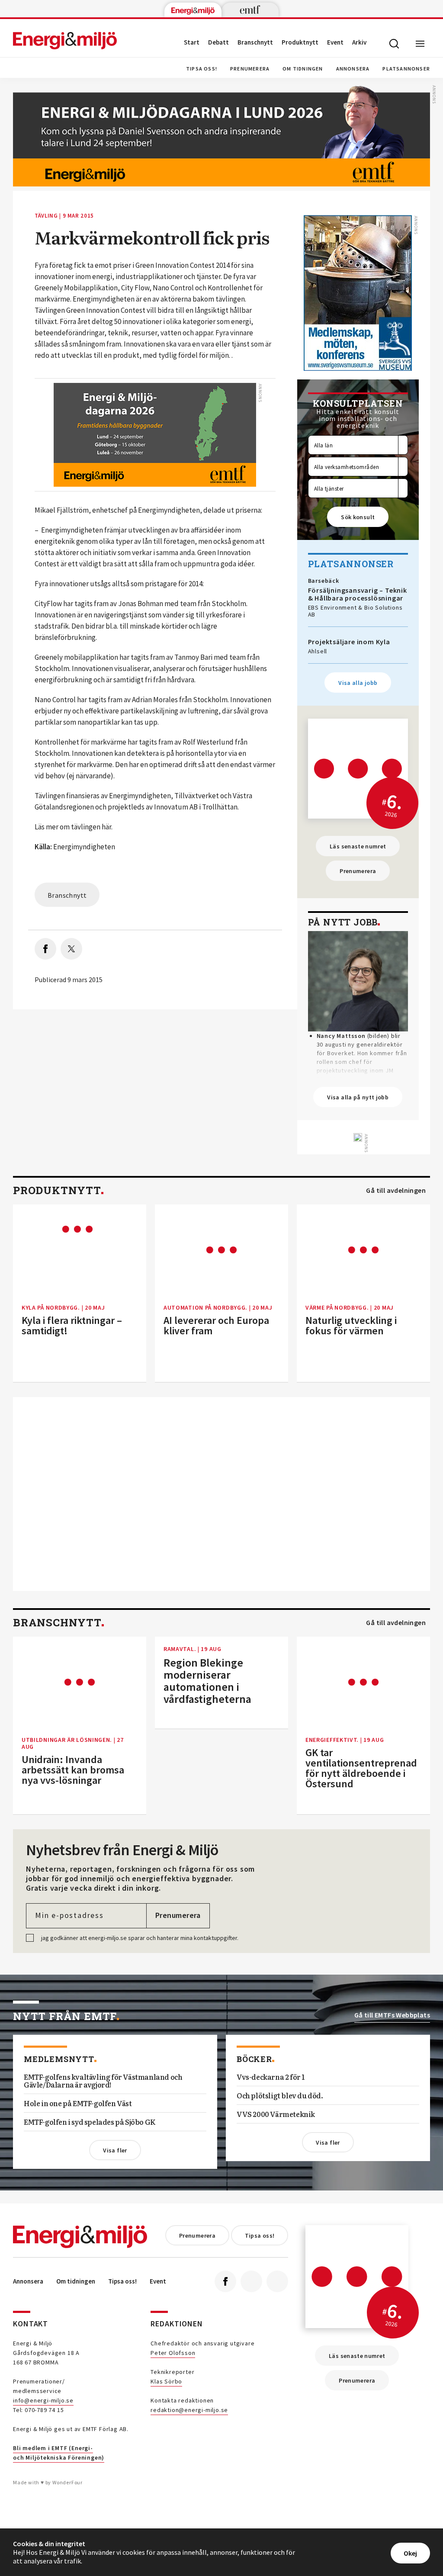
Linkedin (251, 2281)
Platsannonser (406, 69)
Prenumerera (250, 69)
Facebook (225, 2281)
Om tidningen (303, 69)
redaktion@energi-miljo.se (189, 2410)
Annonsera (353, 69)
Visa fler (115, 2150)
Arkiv (359, 42)
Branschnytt (255, 42)
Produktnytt (300, 42)
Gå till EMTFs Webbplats (392, 2015)
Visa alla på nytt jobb (358, 1097)
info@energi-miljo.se (43, 2400)
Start (192, 42)
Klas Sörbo (166, 2381)
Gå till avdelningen (396, 1190)
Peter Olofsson (173, 2353)
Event (335, 42)
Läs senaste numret (358, 846)
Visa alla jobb (358, 683)
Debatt (218, 42)
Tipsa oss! (202, 69)
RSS (277, 2281)
